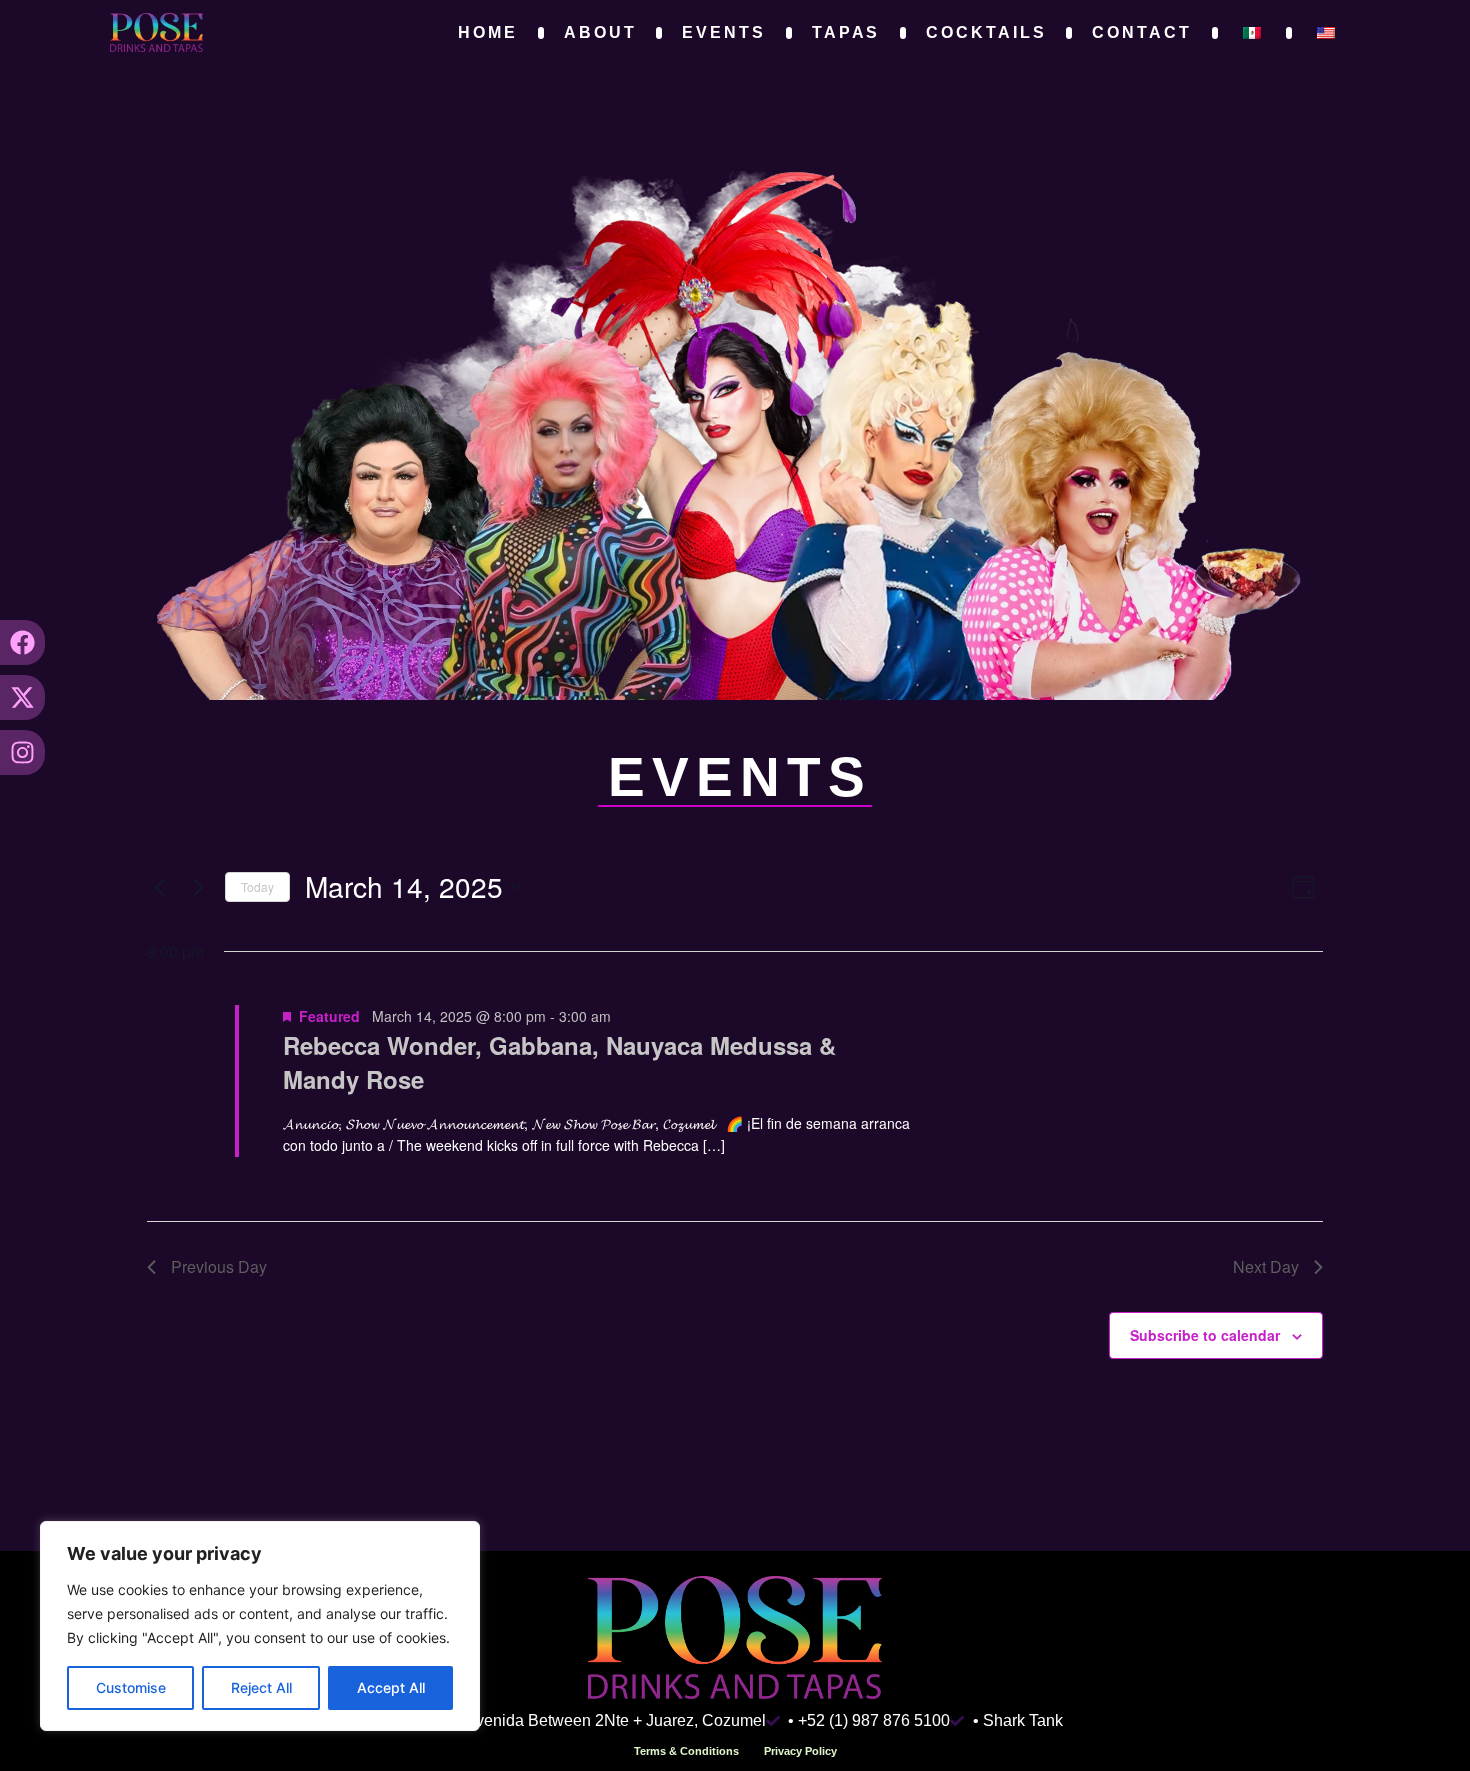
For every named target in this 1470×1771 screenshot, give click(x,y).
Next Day (1266, 1266)
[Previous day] (159, 887)
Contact (1141, 32)
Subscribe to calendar (1205, 1335)
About (600, 32)
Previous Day (219, 1266)
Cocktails (986, 32)
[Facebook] (22, 642)
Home (488, 32)
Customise (131, 1687)
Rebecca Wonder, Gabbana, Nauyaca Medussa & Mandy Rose (559, 1062)
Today (257, 886)
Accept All (391, 1687)
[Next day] (198, 887)
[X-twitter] (22, 697)
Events (723, 32)
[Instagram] (22, 752)
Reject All (261, 1687)
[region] (260, 1626)
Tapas (846, 32)
